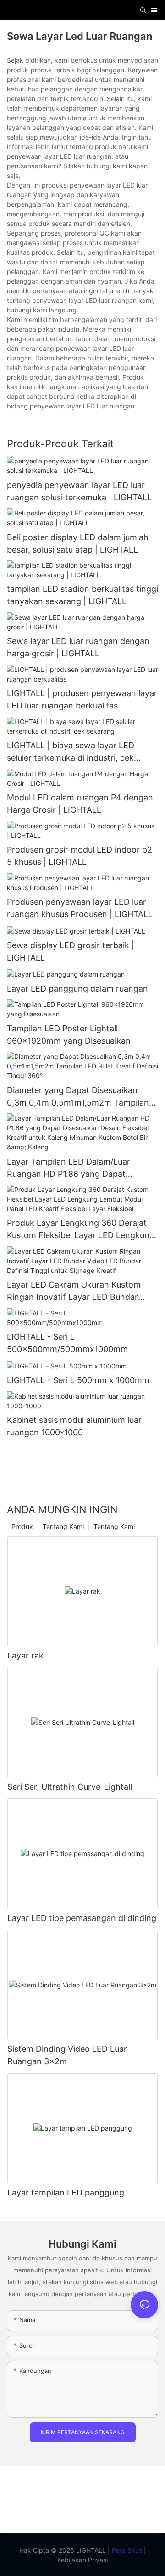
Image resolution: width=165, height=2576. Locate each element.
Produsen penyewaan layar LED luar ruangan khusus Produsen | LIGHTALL (80, 908)
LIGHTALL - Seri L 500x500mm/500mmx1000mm (67, 1343)
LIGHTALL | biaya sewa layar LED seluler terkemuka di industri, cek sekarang (71, 752)
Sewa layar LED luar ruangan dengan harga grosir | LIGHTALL (78, 647)
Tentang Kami (114, 1527)
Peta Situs (126, 2550)
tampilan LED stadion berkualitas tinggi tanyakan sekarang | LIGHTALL (82, 595)
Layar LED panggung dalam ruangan (77, 989)
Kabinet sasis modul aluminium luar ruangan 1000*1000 (74, 1426)
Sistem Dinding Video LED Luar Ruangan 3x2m (67, 2055)
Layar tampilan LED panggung (66, 2192)
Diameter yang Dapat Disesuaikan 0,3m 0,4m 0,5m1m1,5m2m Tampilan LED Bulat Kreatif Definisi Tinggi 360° (79, 1097)
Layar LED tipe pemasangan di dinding (82, 1918)
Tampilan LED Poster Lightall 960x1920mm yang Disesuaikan (69, 1035)
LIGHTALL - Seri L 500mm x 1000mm (78, 1380)
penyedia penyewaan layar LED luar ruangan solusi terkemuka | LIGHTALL (79, 491)
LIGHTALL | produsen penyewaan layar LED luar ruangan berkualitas (82, 699)
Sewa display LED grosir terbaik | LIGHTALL (71, 951)
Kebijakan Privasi (82, 2560)
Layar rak (25, 1656)
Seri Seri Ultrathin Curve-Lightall (70, 1787)
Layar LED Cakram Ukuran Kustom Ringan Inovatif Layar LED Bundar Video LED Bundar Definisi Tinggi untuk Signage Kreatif (74, 1291)
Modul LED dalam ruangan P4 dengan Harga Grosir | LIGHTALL (80, 804)
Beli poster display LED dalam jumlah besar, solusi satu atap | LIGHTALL (78, 543)
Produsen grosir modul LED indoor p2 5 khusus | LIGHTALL (80, 856)
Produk (22, 1527)
